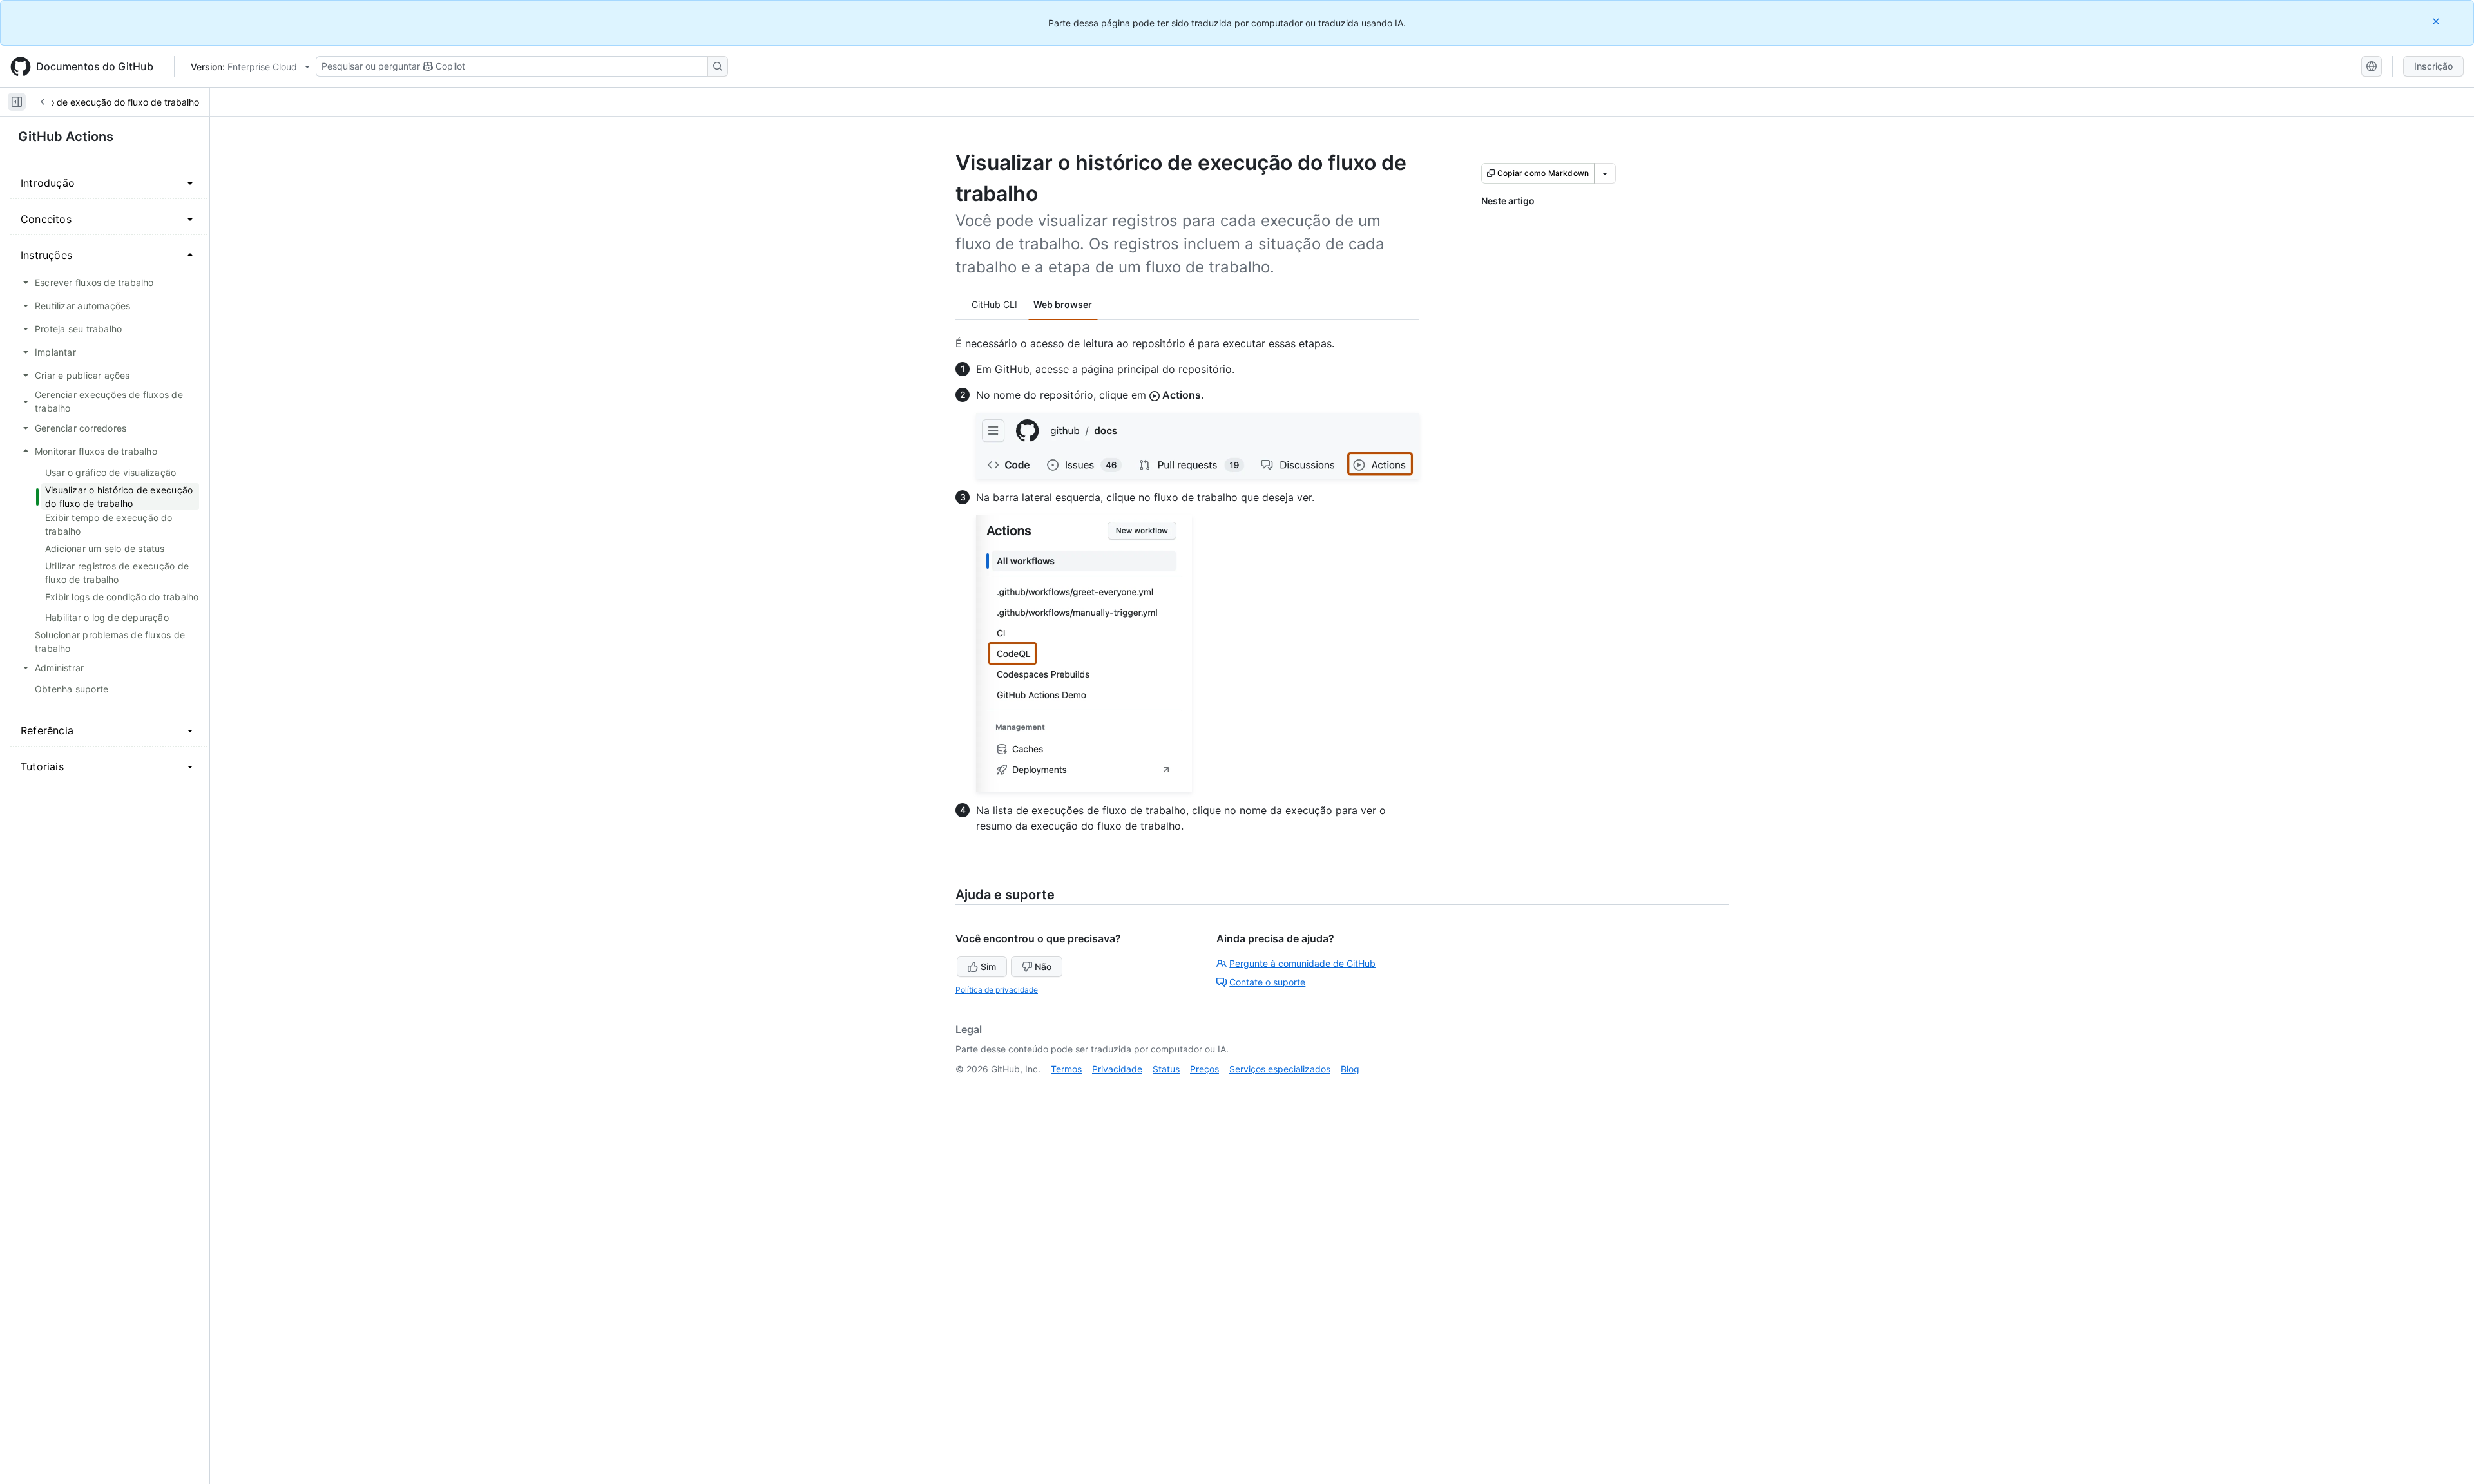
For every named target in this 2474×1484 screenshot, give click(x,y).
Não (1043, 966)
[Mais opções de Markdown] (1605, 173)
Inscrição (2433, 66)
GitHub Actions (66, 137)
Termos (1066, 1069)
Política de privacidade (997, 990)
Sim (988, 966)
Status (1166, 1069)
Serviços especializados (1280, 1069)
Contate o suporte (1267, 982)
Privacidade (1117, 1069)
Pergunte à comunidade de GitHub (1302, 963)
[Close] (2437, 21)
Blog (1350, 1069)
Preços (1204, 1069)
